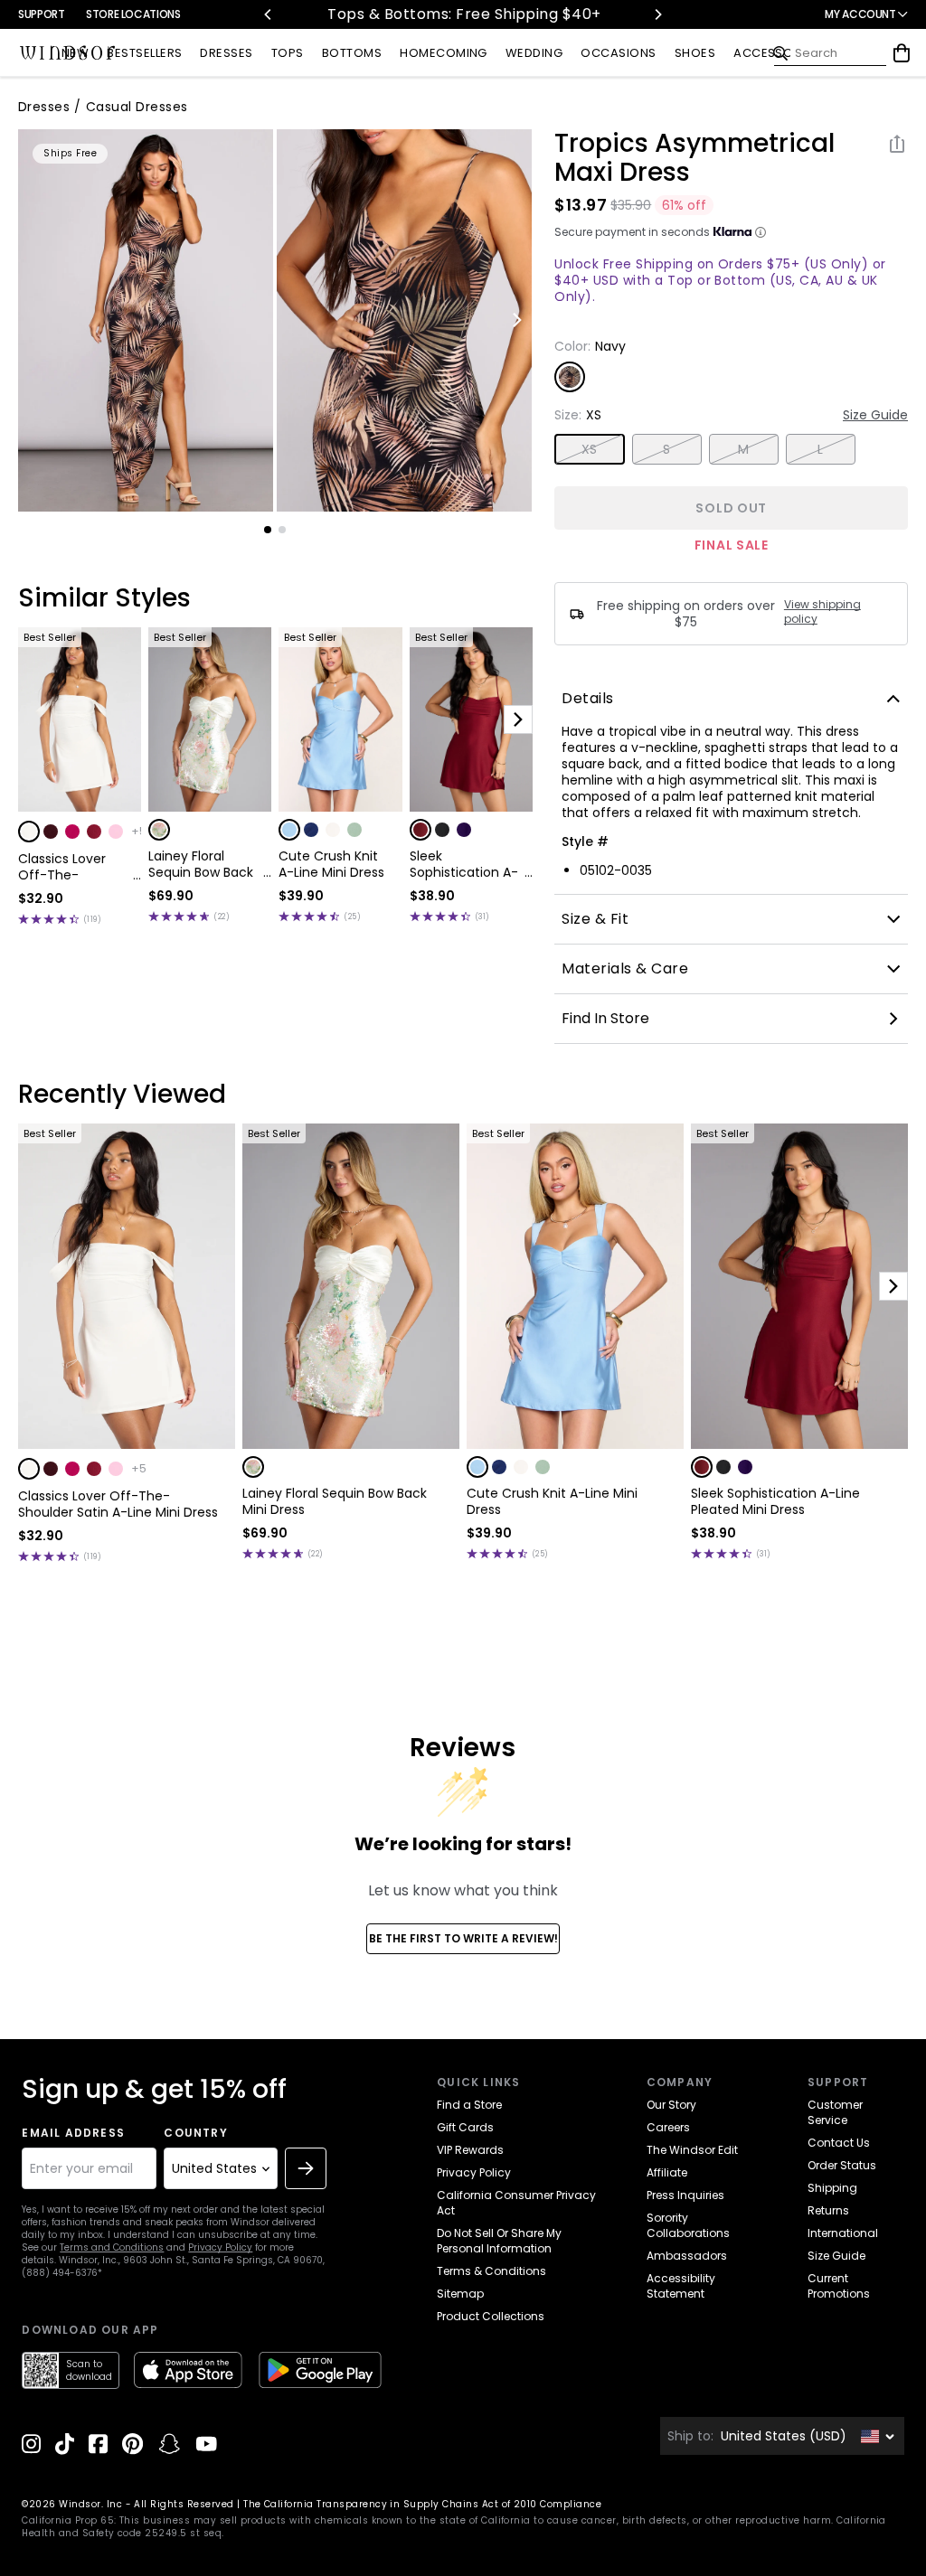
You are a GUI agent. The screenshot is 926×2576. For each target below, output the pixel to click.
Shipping (832, 2188)
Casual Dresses (137, 107)
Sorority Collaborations (688, 2225)
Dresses (44, 107)
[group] (146, 320)
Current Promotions (839, 2286)
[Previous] (269, 14)
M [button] (743, 449)
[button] (29, 832)
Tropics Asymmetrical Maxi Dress (694, 158)
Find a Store (469, 2105)
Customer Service (835, 2112)
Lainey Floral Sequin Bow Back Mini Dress (201, 864)
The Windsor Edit (692, 2150)
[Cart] (902, 53)
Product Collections (491, 2316)
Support (41, 14)
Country (195, 2133)
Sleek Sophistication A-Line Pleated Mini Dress (464, 864)
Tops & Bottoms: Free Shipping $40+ (463, 14)
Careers (668, 2127)
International (843, 2233)
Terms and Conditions (112, 2247)
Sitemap (460, 2294)
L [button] (820, 449)
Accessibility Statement (681, 2286)
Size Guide (875, 415)
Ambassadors (687, 2256)
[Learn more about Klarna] (761, 232)
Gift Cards (465, 2127)
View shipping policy (822, 612)
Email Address (73, 2133)
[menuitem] (75, 54)
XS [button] (590, 449)
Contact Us (839, 2143)
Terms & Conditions (491, 2271)
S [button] (666, 449)
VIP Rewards (470, 2150)
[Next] (657, 14)
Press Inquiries (685, 2195)
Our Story (671, 2105)
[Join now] (306, 2168)
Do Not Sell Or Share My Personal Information (499, 2241)
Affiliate (667, 2172)
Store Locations (133, 14)
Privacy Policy (220, 2247)
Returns (828, 2210)
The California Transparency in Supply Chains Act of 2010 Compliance (422, 2504)
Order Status (842, 2165)
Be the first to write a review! (463, 1938)
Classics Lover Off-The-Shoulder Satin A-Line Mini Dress (73, 867)
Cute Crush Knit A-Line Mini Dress (331, 864)
